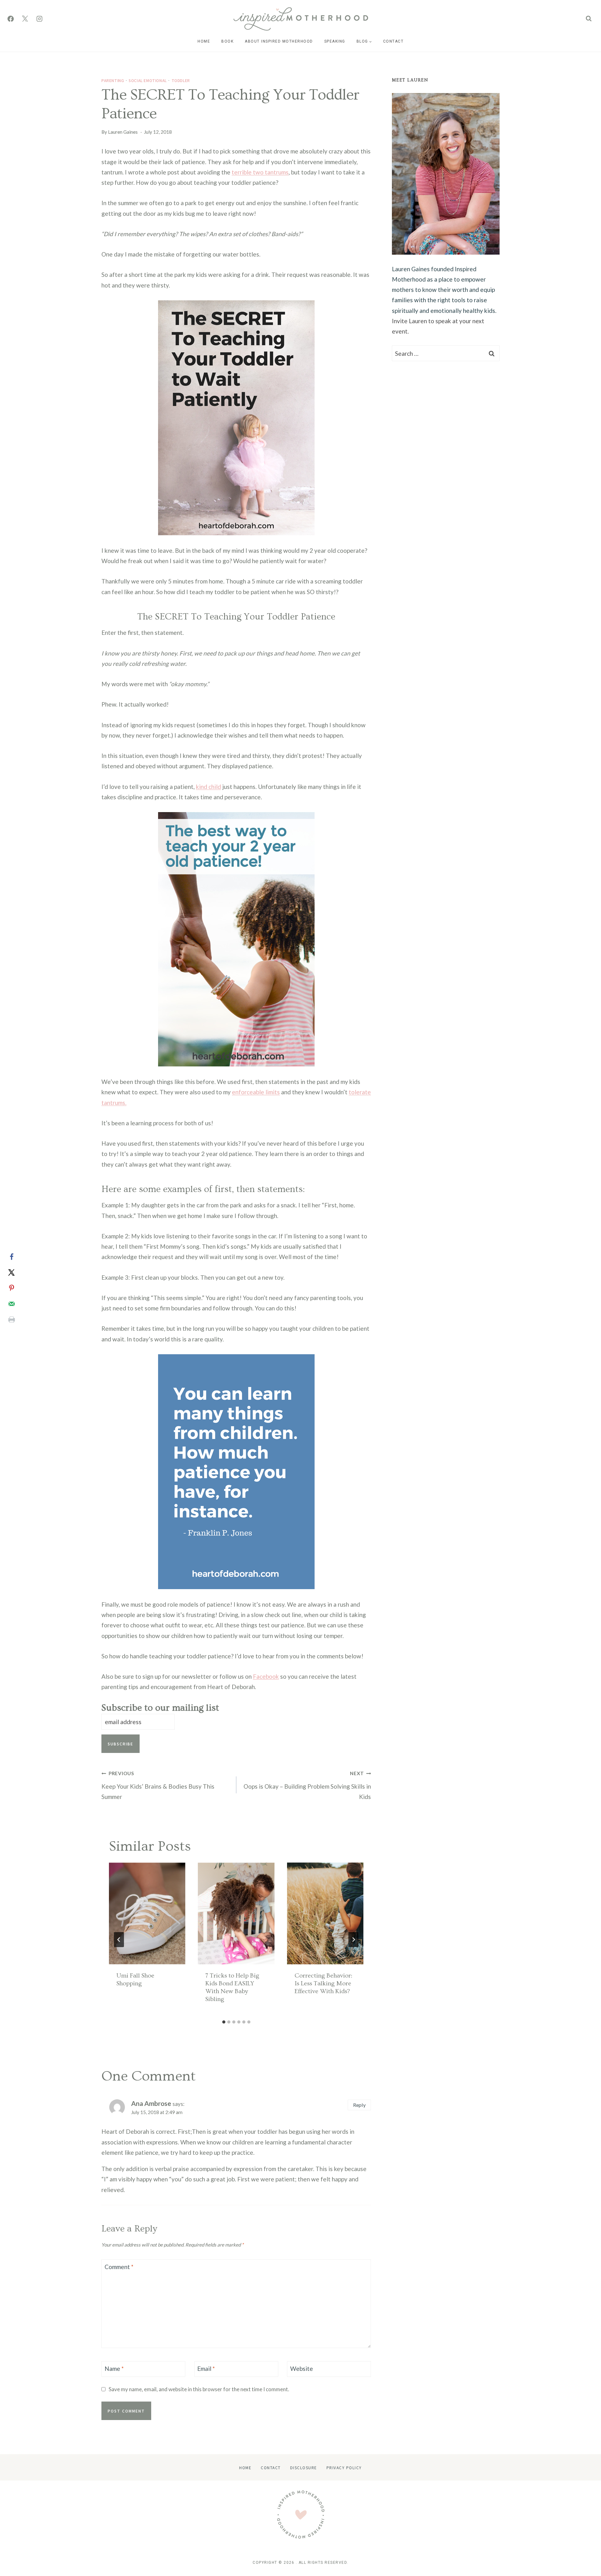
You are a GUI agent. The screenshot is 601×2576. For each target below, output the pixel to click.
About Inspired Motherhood (279, 41)
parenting (113, 80)
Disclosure (304, 2467)
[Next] (353, 1940)
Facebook (266, 1676)
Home (204, 41)
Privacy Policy (344, 2467)
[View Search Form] (589, 19)
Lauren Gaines (123, 132)
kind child (208, 787)
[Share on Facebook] (12, 1257)
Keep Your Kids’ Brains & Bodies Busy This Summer (158, 1785)
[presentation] (147, 1913)
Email (206, 2369)
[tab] (224, 2022)
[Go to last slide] (119, 1940)
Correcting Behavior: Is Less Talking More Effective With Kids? (323, 1983)
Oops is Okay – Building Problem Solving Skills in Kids (307, 1785)
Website (302, 2369)
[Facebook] (11, 19)
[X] (25, 19)
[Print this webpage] (12, 1319)
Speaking (335, 41)
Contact (393, 41)
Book (227, 41)
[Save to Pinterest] (12, 1288)
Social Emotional (148, 80)
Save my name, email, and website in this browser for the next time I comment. (199, 2389)
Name (114, 2369)
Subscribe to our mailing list (160, 1708)
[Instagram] (39, 19)
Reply (359, 2105)
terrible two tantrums (260, 172)
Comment (119, 2267)
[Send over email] (12, 1304)
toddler (181, 80)
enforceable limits (256, 1092)
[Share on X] (12, 1272)
